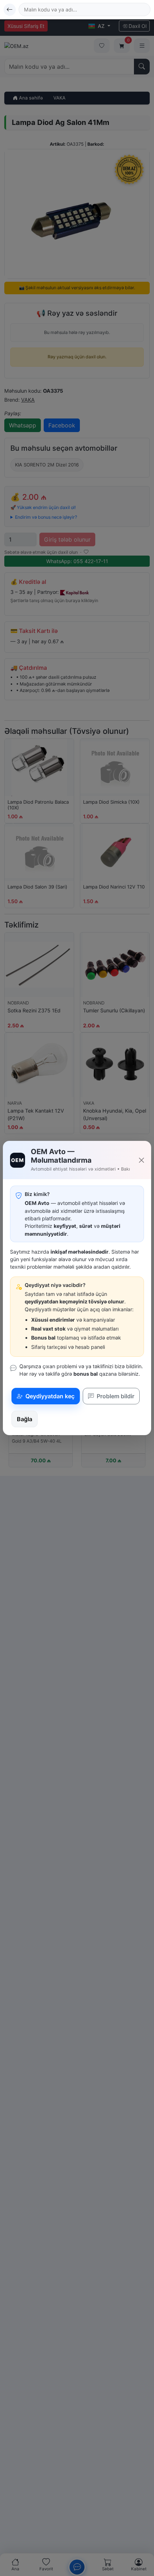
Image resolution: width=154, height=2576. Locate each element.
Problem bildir (115, 1396)
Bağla (25, 1419)
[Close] (141, 1160)
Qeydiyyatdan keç (49, 1396)
